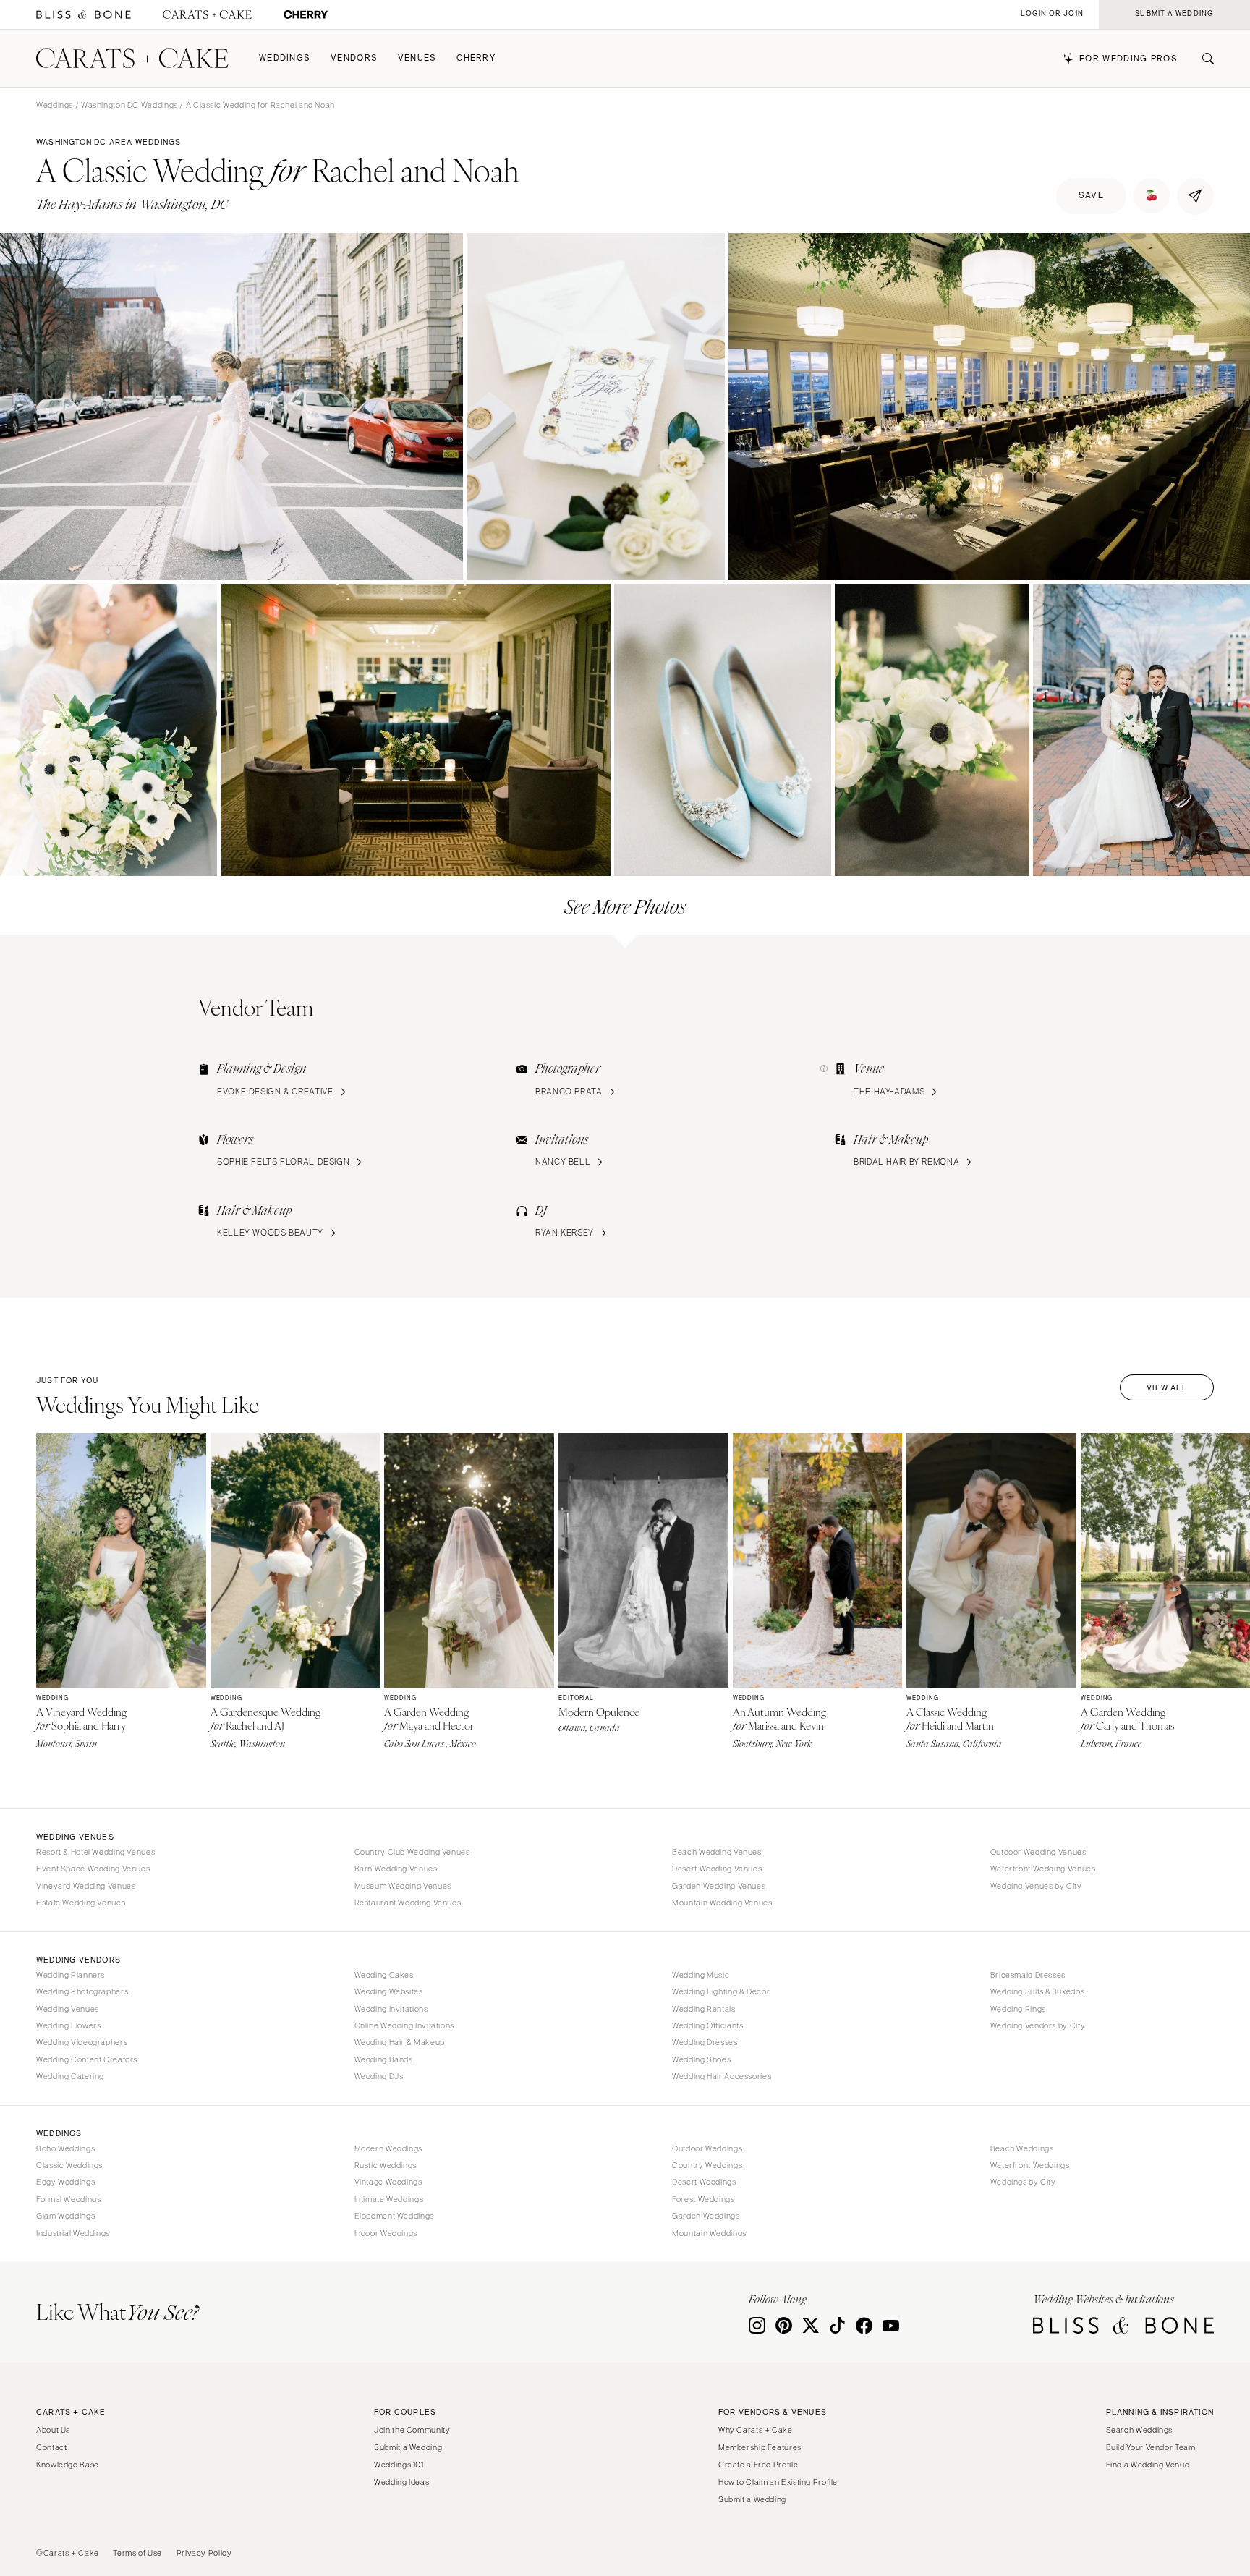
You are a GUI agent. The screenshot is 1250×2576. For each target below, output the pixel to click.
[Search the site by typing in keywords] (1202, 59)
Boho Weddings (65, 2148)
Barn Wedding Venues (396, 1869)
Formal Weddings (68, 2199)
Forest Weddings (703, 2199)
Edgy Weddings (65, 2182)
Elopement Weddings (394, 2216)
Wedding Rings (1018, 2009)
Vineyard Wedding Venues (86, 1886)
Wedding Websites (389, 1991)
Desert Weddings (704, 2182)
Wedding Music (701, 1975)
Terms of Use (137, 2553)
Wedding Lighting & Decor (721, 1991)
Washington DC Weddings (129, 105)
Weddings (285, 58)
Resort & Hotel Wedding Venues (95, 1852)
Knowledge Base (68, 2465)
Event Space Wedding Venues (93, 1869)
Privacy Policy (204, 2553)
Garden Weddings (706, 2216)
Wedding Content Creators (87, 2059)
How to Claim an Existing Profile (778, 2482)
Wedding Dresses (705, 2042)
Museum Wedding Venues (403, 1886)
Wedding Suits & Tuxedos (1038, 1991)
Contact (51, 2447)
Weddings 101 (399, 2465)
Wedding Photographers (82, 1991)
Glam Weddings (65, 2216)
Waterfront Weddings (1030, 2165)
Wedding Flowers (68, 2025)
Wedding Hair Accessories (722, 2076)
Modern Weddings (388, 2148)
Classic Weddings (69, 2165)
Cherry (476, 58)
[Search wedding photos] (306, 15)
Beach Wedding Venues (717, 1852)
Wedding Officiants (707, 2025)
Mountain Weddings (709, 2233)
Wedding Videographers (82, 2042)
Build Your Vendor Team (1151, 2447)
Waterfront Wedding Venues (1043, 1869)
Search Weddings (1139, 2430)
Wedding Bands (384, 2059)
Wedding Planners (71, 1975)
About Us (53, 2430)
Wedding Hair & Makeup (400, 2042)
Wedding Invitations (391, 2009)
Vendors (354, 58)
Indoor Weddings (386, 2233)
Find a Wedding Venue (1148, 2465)
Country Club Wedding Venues (412, 1852)
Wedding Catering (70, 2076)
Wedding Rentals (703, 2009)
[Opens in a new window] (84, 15)
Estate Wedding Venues (81, 1903)
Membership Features (760, 2447)
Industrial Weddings (73, 2233)
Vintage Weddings (388, 2182)
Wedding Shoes (701, 2059)
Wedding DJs (379, 2076)
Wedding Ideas (401, 2482)
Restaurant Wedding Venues (408, 1903)
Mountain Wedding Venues (722, 1903)
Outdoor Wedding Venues (1038, 1852)
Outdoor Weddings (707, 2148)
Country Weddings (707, 2165)
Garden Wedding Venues (719, 1886)
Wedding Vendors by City (1038, 2025)
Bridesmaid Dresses (1028, 1975)
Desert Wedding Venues (717, 1869)
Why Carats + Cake (756, 2430)
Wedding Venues (68, 2009)
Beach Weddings (1022, 2148)
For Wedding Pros (1128, 59)
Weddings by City (1023, 2182)
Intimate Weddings (389, 2199)
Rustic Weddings (386, 2165)
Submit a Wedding (408, 2447)
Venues (417, 58)
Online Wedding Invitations (404, 2025)
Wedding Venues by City (1036, 1886)
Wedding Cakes (384, 1975)
